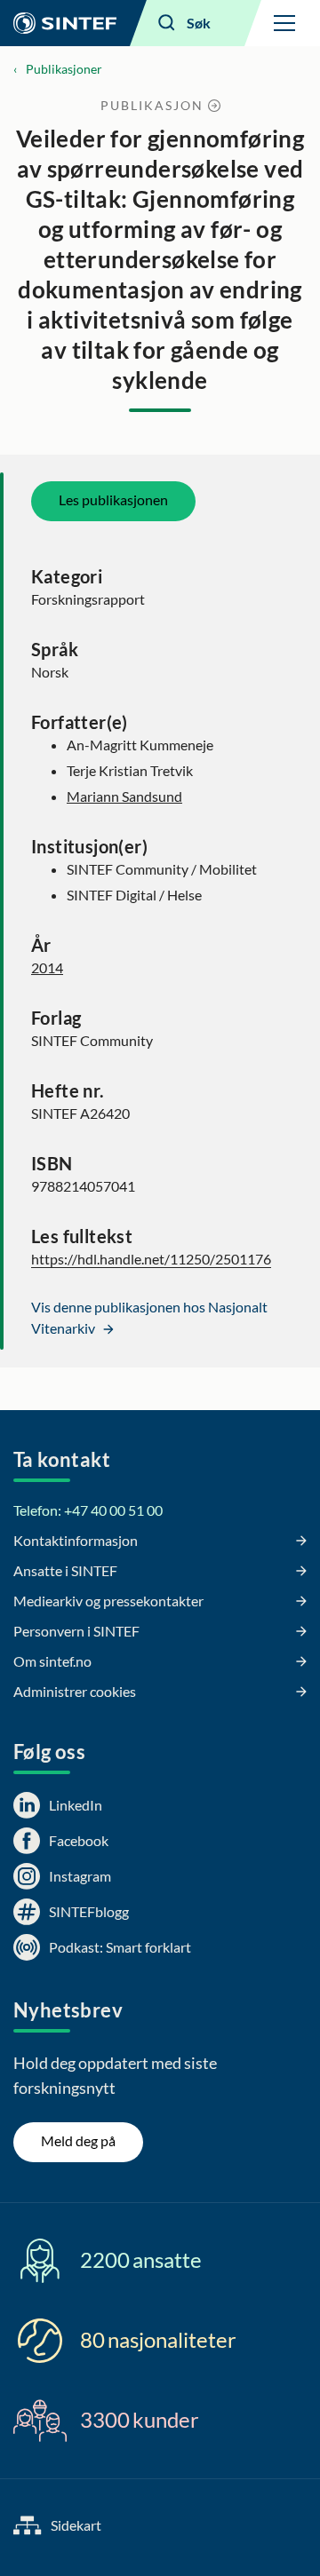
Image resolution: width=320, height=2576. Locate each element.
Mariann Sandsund (124, 796)
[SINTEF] (65, 23)
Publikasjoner (64, 69)
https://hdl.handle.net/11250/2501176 (151, 1259)
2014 (47, 967)
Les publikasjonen (113, 499)
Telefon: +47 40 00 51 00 (88, 1510)
